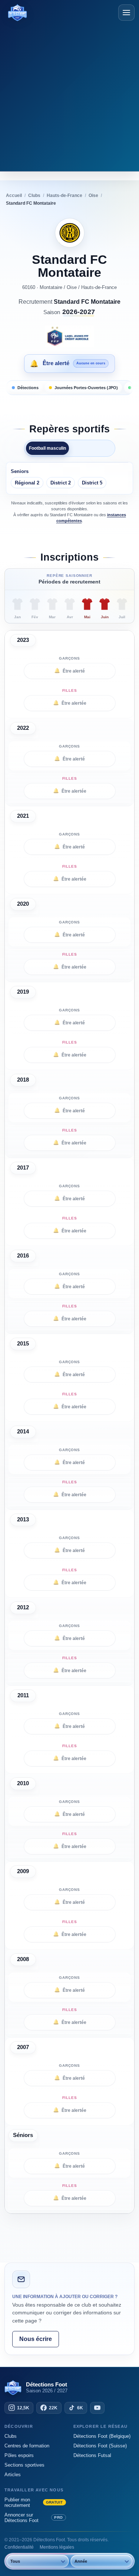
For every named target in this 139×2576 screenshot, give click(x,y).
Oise (72, 287)
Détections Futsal (92, 2455)
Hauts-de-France (99, 287)
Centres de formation (27, 2446)
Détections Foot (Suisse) (100, 2446)
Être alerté (69, 671)
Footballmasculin (47, 448)
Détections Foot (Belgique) (102, 2436)
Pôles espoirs (19, 2455)
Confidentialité (19, 2547)
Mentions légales (57, 2547)
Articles (13, 2475)
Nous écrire (36, 2339)
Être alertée (70, 703)
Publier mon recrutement (34, 2502)
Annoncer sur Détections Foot (34, 2518)
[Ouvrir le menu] (126, 13)
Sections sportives (24, 2465)
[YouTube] (97, 2408)
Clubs (11, 2436)
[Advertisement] (69, 95)
